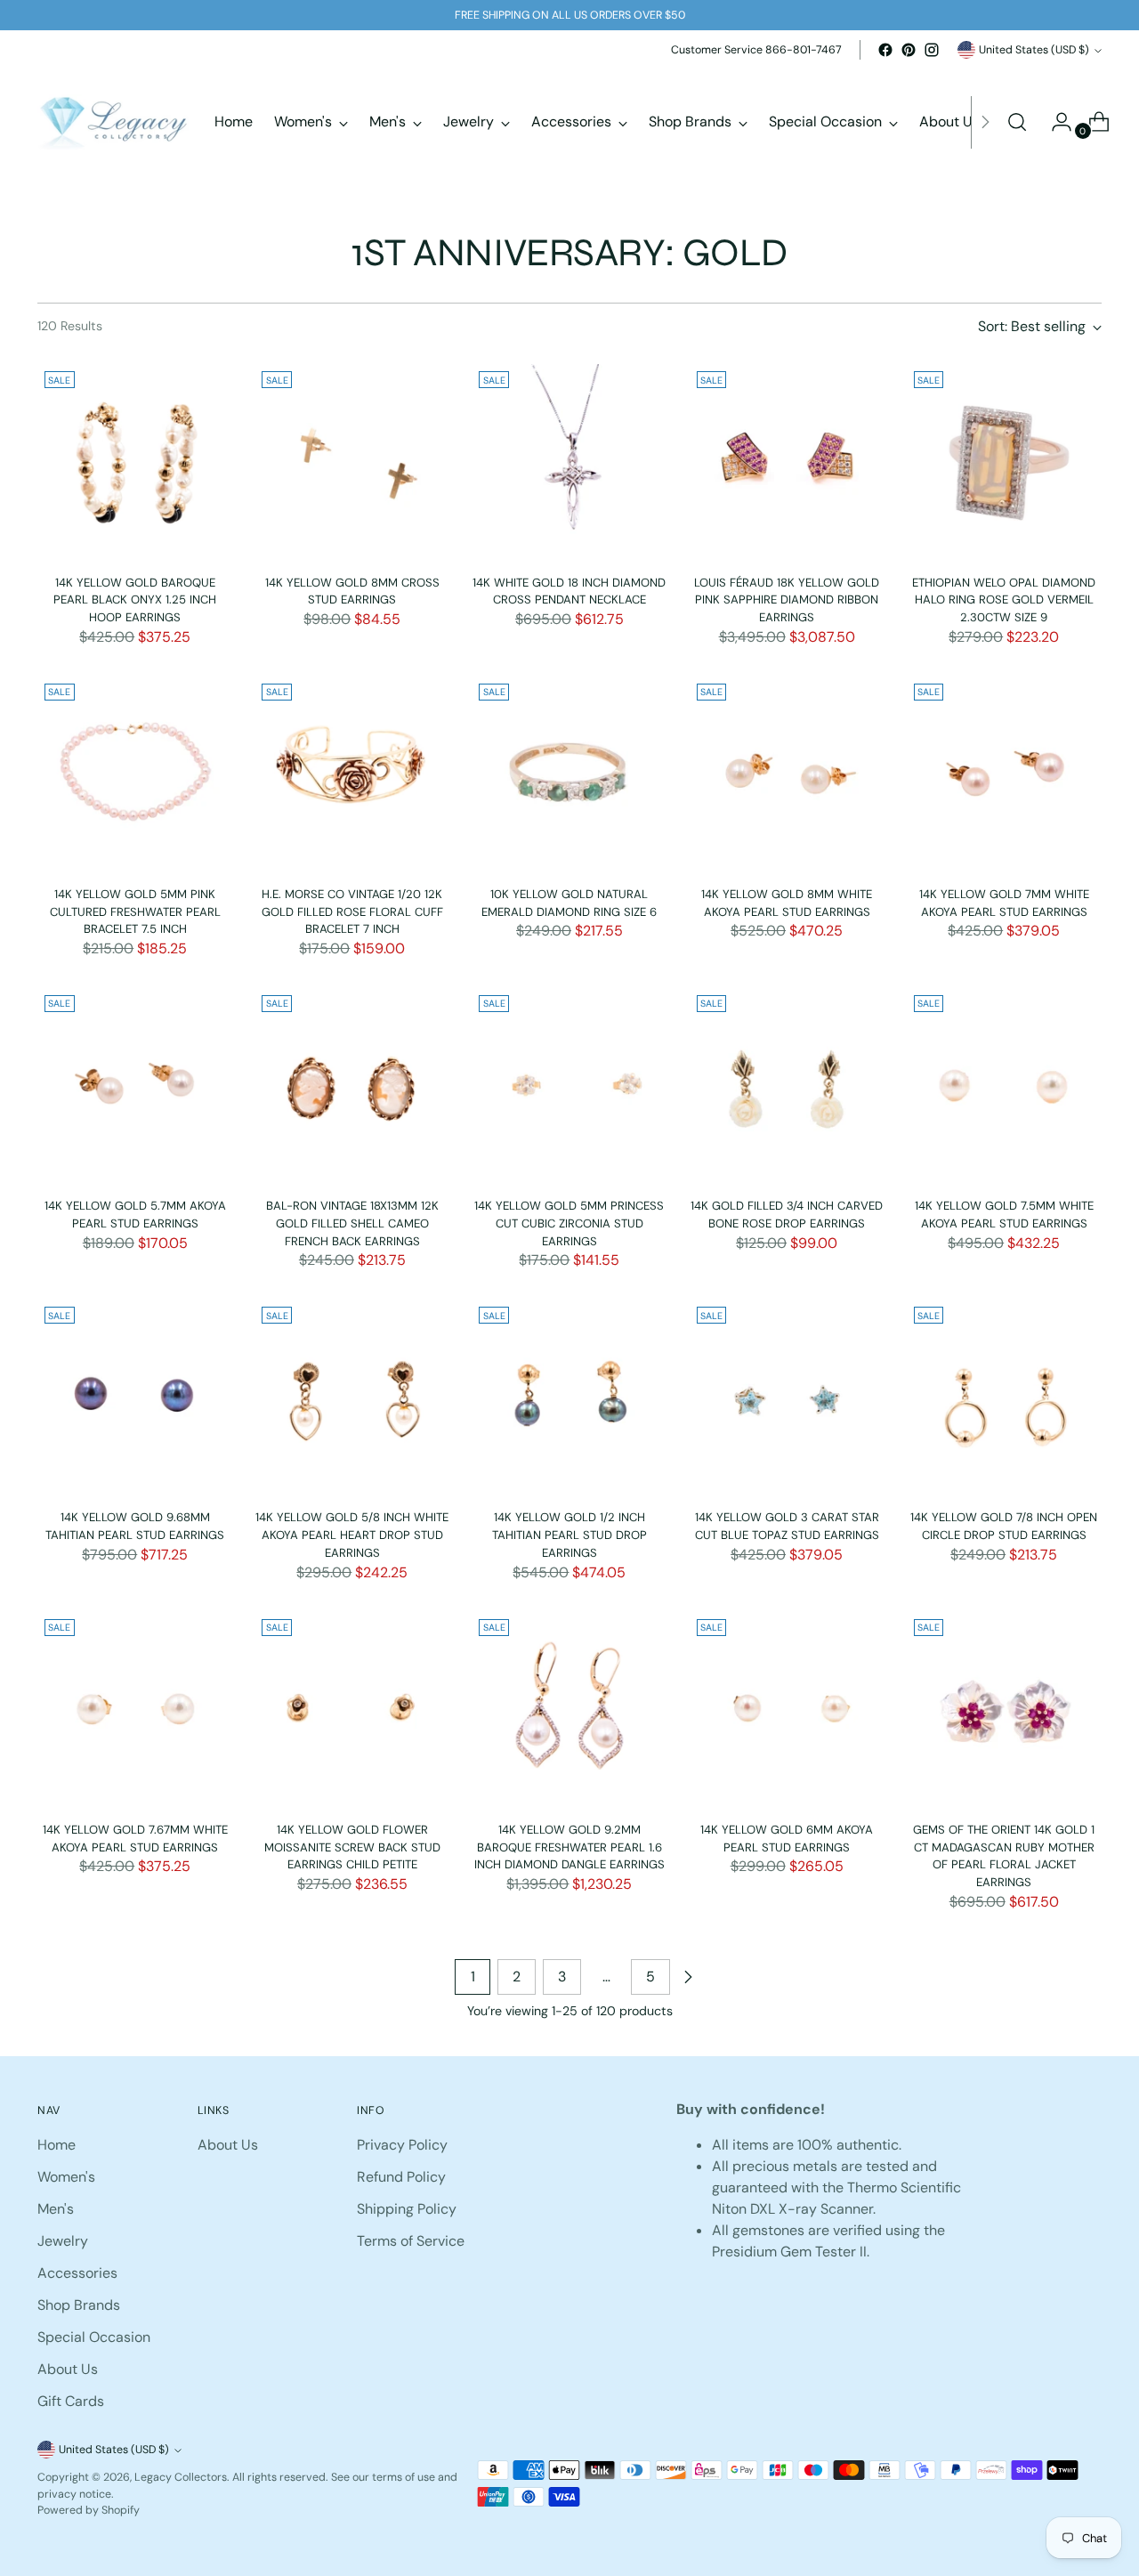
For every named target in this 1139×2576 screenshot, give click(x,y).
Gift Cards (71, 2401)
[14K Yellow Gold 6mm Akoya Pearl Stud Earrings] (787, 1709)
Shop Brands (79, 2305)
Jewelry (63, 2241)
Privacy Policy (402, 2145)
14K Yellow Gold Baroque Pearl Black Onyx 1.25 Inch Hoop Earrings (135, 600)
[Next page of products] (688, 1977)
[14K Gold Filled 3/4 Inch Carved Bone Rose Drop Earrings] (787, 1085)
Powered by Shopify (89, 2510)
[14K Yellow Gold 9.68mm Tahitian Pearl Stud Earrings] (135, 1397)
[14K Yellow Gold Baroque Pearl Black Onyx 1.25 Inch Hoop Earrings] (135, 462)
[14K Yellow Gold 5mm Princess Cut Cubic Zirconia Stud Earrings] (569, 1085)
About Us (68, 2369)
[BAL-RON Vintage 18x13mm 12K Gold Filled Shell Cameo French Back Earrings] (352, 1085)
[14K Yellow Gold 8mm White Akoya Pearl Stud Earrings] (787, 774)
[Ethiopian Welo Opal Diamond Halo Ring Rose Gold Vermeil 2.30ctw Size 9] (1004, 462)
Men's (56, 2209)
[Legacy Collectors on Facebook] (885, 50)
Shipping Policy (407, 2209)
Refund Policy (401, 2177)
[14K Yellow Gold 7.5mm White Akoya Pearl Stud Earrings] (1004, 1085)
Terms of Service (411, 2241)
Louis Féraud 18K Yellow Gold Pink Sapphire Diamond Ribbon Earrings (787, 600)
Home (57, 2145)
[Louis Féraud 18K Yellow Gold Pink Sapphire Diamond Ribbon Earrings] (787, 462)
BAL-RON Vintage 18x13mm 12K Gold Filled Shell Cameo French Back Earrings (352, 1223)
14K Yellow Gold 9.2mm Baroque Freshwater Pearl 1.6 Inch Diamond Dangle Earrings (569, 1847)
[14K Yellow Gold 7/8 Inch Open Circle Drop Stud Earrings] (1004, 1397)
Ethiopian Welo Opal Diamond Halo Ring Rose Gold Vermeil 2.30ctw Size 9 (1004, 600)
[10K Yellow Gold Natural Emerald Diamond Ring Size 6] (569, 774)
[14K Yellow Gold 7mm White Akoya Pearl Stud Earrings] (1004, 774)
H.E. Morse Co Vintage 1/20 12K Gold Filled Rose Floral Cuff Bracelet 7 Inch (352, 911)
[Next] (985, 122)
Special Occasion (94, 2337)
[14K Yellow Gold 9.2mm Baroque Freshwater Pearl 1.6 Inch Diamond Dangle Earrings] (569, 1709)
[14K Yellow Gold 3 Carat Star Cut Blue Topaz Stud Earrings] (787, 1397)
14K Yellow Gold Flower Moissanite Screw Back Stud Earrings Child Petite (352, 1847)
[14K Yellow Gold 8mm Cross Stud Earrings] (352, 462)
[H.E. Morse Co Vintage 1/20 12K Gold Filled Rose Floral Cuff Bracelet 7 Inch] (352, 774)
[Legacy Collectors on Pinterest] (909, 50)
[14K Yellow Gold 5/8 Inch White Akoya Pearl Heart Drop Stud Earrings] (352, 1397)
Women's (66, 2177)
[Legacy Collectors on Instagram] (932, 50)
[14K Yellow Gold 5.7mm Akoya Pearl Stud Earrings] (135, 1085)
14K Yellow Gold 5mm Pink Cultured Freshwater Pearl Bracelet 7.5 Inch (135, 911)
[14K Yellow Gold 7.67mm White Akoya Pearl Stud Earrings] (135, 1709)
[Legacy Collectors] (113, 122)
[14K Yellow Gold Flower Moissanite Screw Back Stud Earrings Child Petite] (352, 1709)
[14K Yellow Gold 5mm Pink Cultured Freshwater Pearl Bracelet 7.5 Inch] (135, 774)
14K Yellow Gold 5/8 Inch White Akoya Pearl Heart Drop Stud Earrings (352, 1535)
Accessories (77, 2273)
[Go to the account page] (1054, 122)
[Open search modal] (1017, 122)
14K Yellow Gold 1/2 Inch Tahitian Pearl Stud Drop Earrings (569, 1535)
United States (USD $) (1034, 50)
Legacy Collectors (181, 2477)
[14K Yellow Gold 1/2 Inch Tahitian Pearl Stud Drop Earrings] (569, 1397)
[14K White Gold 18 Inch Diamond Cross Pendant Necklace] (569, 462)
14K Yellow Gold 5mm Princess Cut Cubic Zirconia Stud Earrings (569, 1223)
